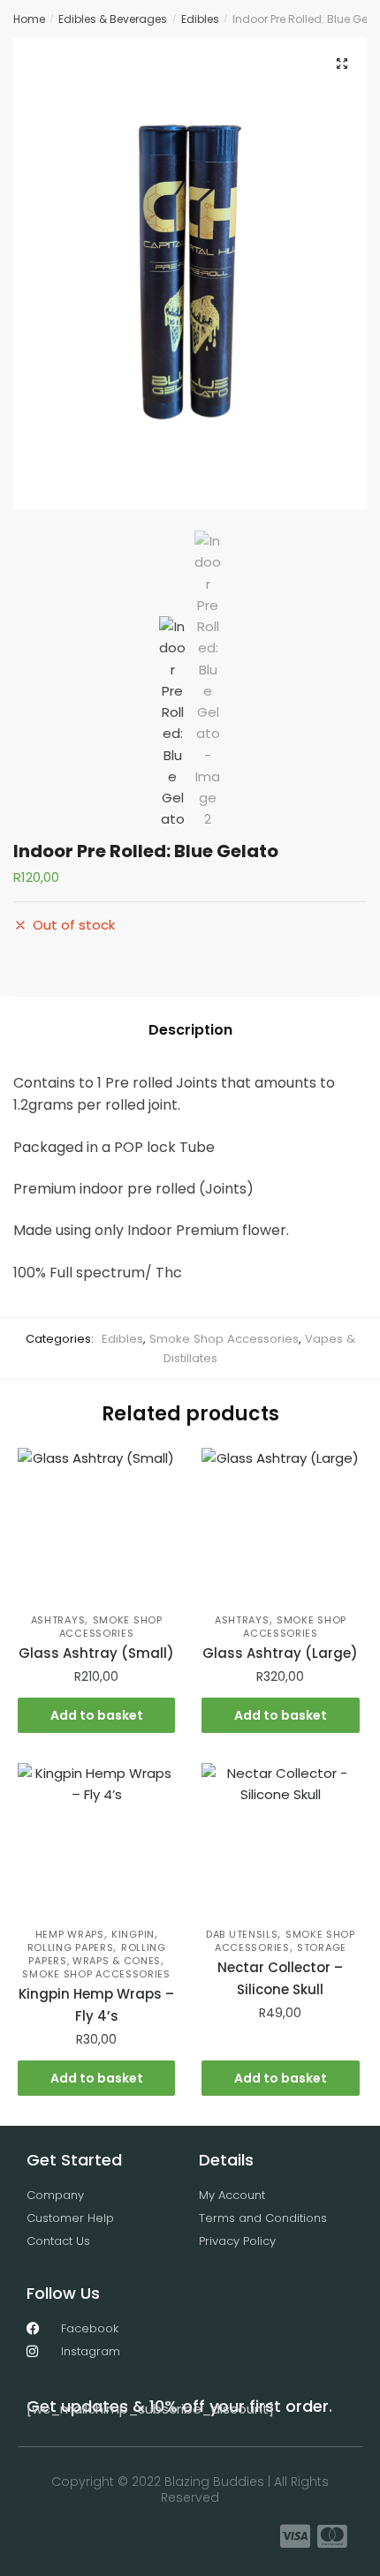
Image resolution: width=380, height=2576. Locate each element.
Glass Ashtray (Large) (280, 1653)
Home (29, 19)
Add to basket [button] (97, 1715)
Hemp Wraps (70, 1934)
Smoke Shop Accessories (224, 1339)
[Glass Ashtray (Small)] (96, 1526)
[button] (342, 64)
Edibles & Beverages (113, 19)
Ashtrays (58, 1620)
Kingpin (133, 1934)
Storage (322, 1947)
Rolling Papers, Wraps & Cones (97, 1954)
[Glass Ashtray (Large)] (280, 1526)
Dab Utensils (242, 1934)
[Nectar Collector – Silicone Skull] (280, 1842)
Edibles (200, 19)
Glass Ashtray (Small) (96, 1653)
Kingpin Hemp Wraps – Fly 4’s (96, 2004)
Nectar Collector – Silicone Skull (280, 1978)
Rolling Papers (71, 1947)
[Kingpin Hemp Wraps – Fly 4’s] (96, 1842)
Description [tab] (190, 1030)
